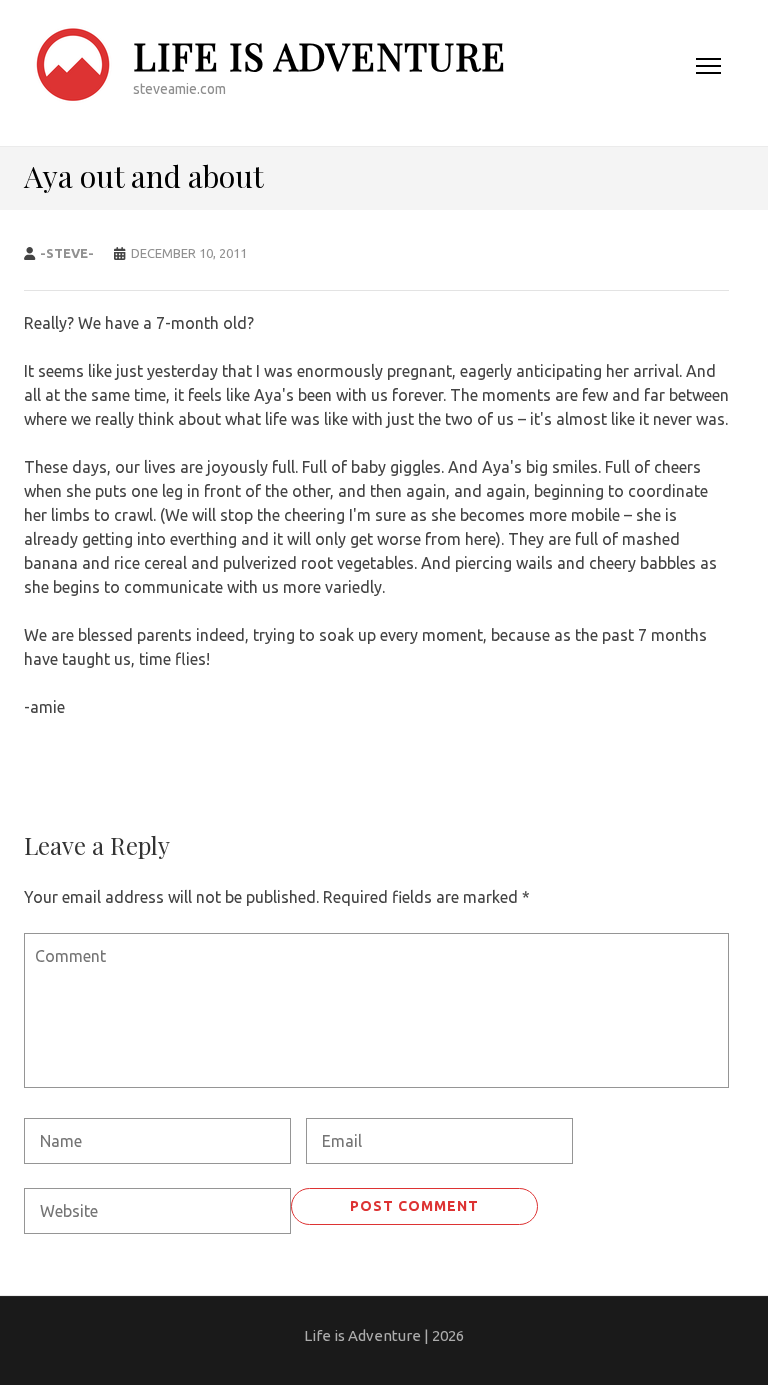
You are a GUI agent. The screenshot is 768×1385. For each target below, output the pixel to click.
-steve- (67, 253)
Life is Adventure (319, 55)
